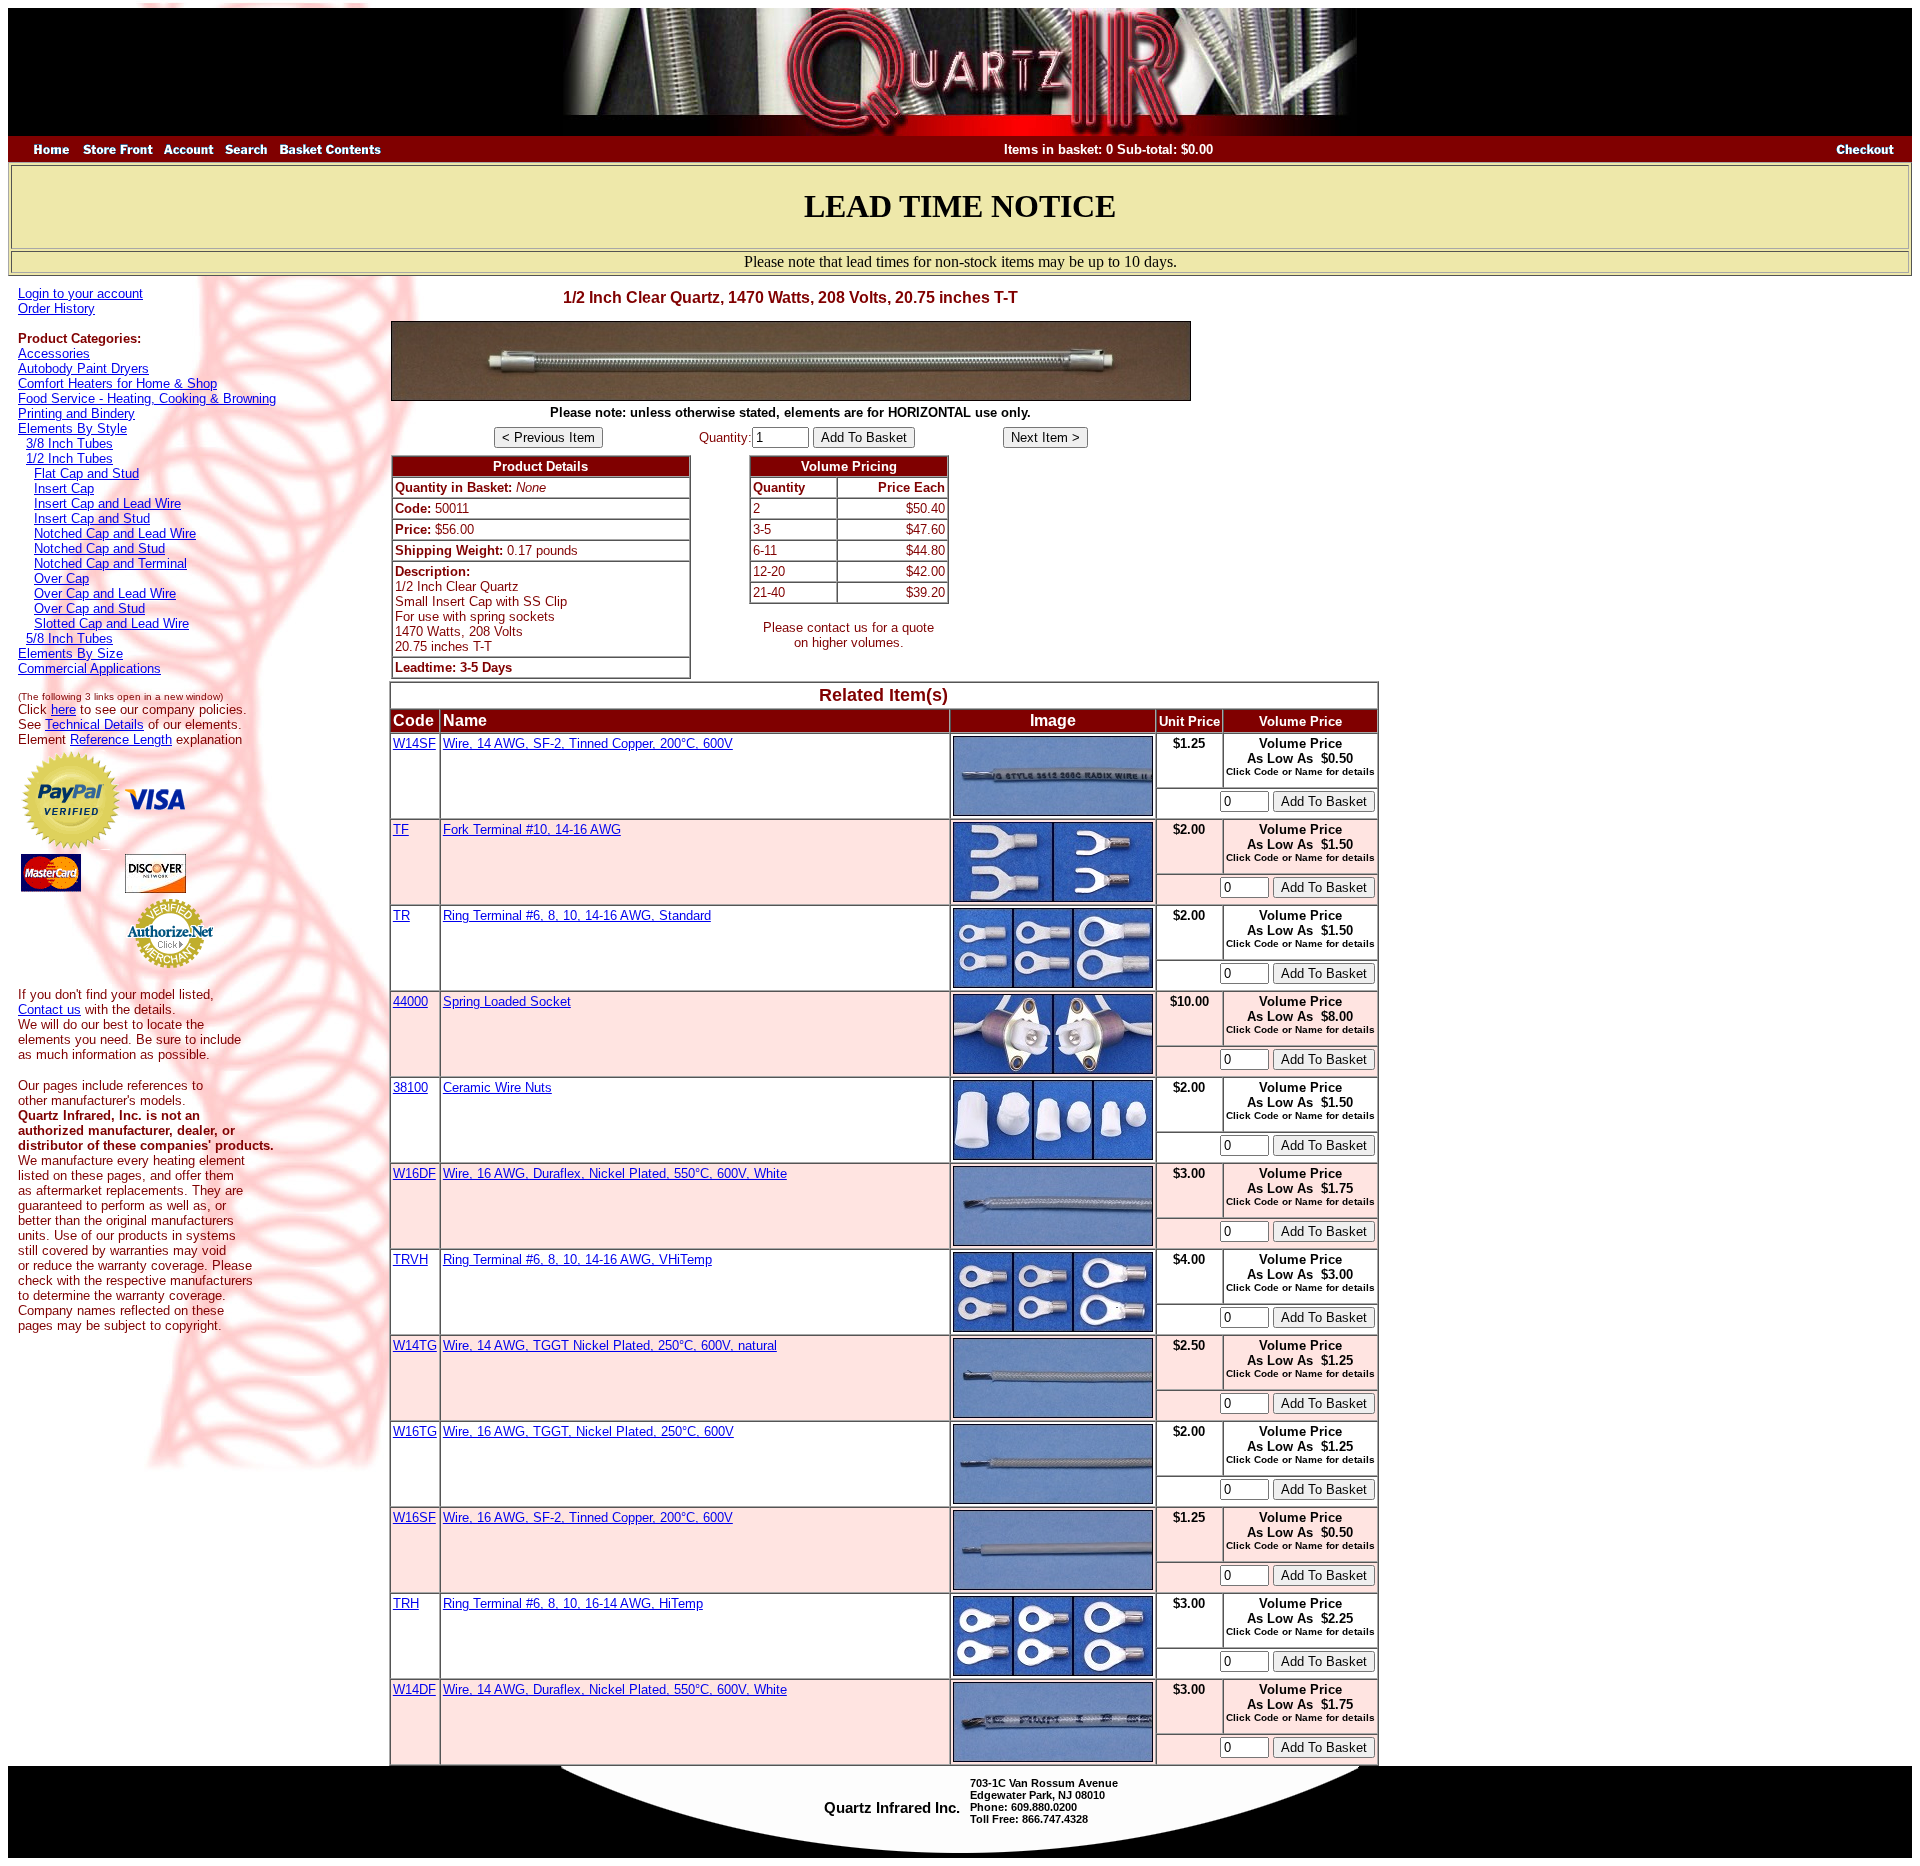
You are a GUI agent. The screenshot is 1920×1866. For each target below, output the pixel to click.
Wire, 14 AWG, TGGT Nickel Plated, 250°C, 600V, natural (610, 1345)
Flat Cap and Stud (86, 473)
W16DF (414, 1173)
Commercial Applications (89, 668)
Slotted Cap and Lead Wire (111, 623)
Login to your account (80, 293)
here (63, 709)
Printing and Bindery (76, 413)
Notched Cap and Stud (99, 548)
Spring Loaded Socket (507, 1001)
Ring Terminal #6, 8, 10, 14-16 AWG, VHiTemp (577, 1259)
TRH (406, 1603)
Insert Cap (64, 488)
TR (401, 915)
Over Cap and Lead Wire (105, 593)
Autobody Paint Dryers (83, 368)
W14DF (414, 1689)
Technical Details (94, 724)
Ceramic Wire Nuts (497, 1087)
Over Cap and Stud (89, 608)
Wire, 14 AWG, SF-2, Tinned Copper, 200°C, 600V (588, 743)
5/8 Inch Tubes (69, 638)
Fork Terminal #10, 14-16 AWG (532, 829)
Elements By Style (72, 428)
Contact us (49, 1009)
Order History (56, 308)
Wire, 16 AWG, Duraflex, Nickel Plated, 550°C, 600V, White (615, 1173)
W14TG (415, 1345)
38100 (410, 1087)
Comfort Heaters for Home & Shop (117, 383)
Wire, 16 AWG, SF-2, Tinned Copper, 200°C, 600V (588, 1517)
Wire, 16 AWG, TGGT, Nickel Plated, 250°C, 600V (588, 1431)
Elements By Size (70, 653)
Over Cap (61, 578)
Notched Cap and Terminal (110, 563)
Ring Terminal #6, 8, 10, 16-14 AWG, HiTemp (573, 1603)
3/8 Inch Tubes (69, 443)
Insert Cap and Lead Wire (107, 503)
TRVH (410, 1259)
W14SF (414, 743)
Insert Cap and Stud (92, 518)
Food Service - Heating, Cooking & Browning (147, 398)
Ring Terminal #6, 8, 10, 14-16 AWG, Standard (577, 915)
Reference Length (121, 739)
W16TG (415, 1431)
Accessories (54, 353)
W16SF (414, 1517)
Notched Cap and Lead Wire (115, 533)
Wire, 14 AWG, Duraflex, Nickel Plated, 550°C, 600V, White (615, 1689)
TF (401, 829)
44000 (410, 1001)
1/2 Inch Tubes (69, 458)
